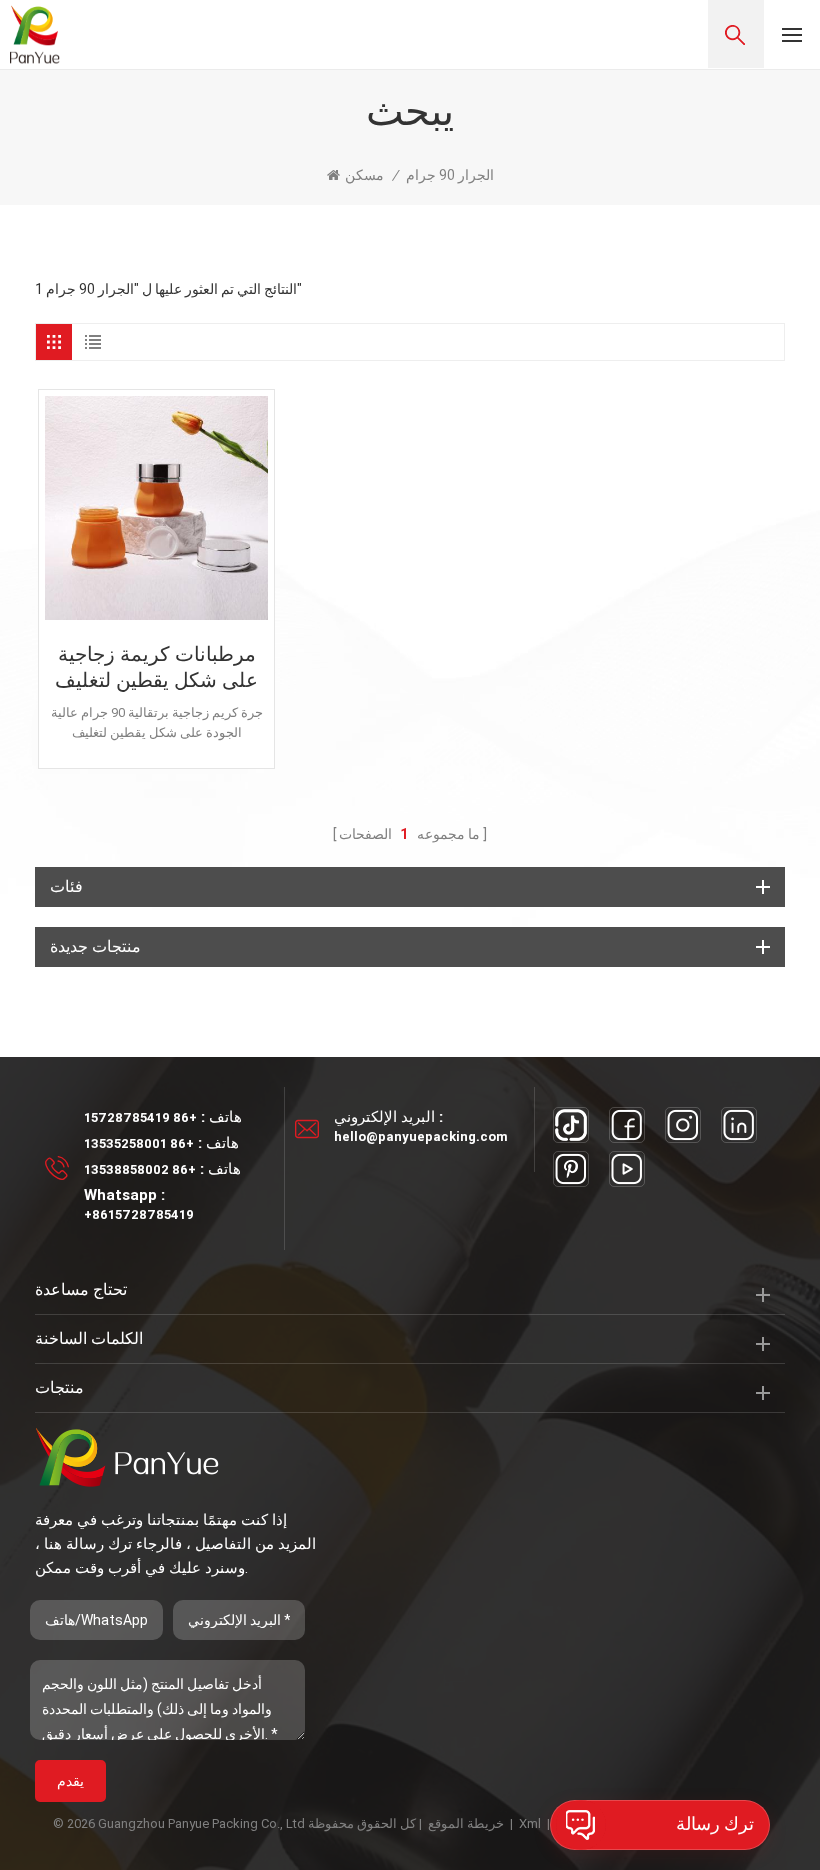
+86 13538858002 (140, 1169)
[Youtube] (627, 1169)
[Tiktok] (571, 1125)
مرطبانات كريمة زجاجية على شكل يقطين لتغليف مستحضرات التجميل (156, 667)
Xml (530, 1823)
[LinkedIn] (739, 1125)
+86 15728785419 (140, 1117)
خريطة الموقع (466, 1823)
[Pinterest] (571, 1169)
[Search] (736, 34)
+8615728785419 (139, 1214)
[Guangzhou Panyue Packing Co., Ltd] (35, 34)
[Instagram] (683, 1125)
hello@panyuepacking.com (421, 1136)
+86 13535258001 (139, 1143)
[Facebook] (627, 1125)
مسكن (364, 175)
